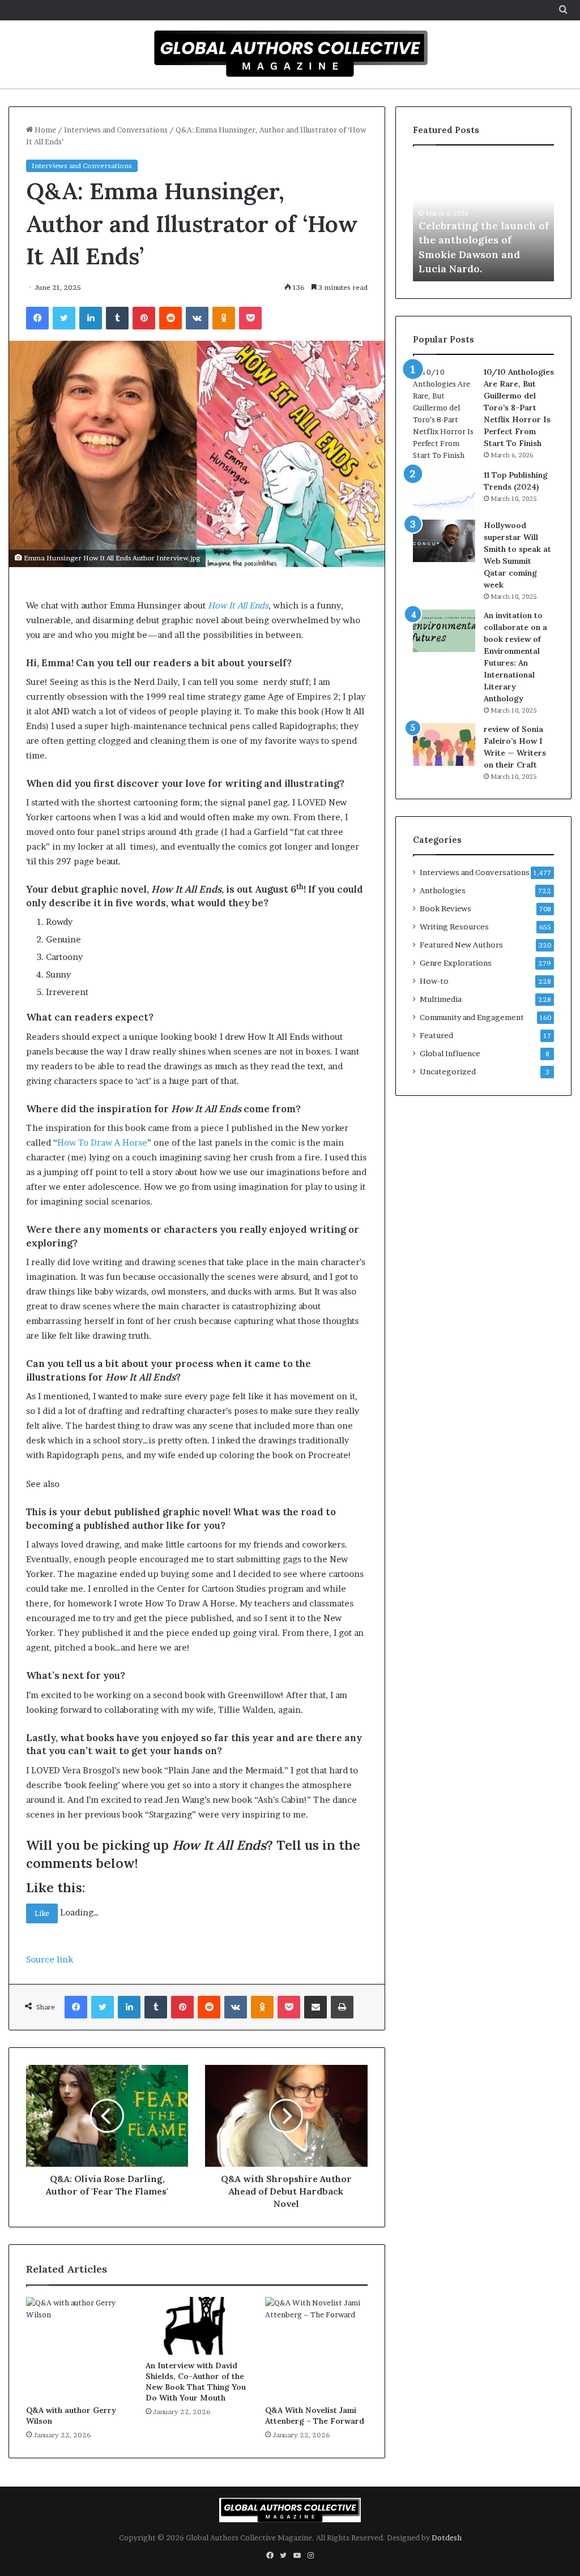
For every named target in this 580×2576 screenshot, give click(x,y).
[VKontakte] (197, 318)
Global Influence (450, 1053)
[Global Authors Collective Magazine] (290, 53)
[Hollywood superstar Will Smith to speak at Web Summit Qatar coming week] (444, 541)
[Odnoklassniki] (224, 318)
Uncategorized (448, 1071)
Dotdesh (447, 2538)
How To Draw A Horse (102, 1143)
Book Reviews (445, 908)
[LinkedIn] (91, 318)
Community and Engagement (472, 1017)
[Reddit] (170, 318)
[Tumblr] (117, 318)
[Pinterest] (144, 318)
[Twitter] (64, 318)
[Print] (342, 2007)
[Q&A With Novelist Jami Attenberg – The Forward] (316, 2348)
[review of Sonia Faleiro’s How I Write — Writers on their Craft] (444, 745)
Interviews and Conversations (116, 130)
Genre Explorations (456, 963)
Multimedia (441, 999)
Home (44, 130)
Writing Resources (454, 927)
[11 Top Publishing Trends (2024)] (444, 490)
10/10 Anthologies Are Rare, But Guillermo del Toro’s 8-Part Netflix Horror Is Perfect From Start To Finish (519, 408)
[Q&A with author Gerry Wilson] (77, 2348)
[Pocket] (250, 318)
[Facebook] (37, 318)
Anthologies (443, 890)
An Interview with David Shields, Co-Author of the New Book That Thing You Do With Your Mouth (196, 2382)
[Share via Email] (315, 2007)
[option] (484, 219)
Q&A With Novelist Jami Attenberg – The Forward (315, 2416)
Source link (50, 1959)
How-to (434, 981)
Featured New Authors (461, 945)
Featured (436, 1035)
